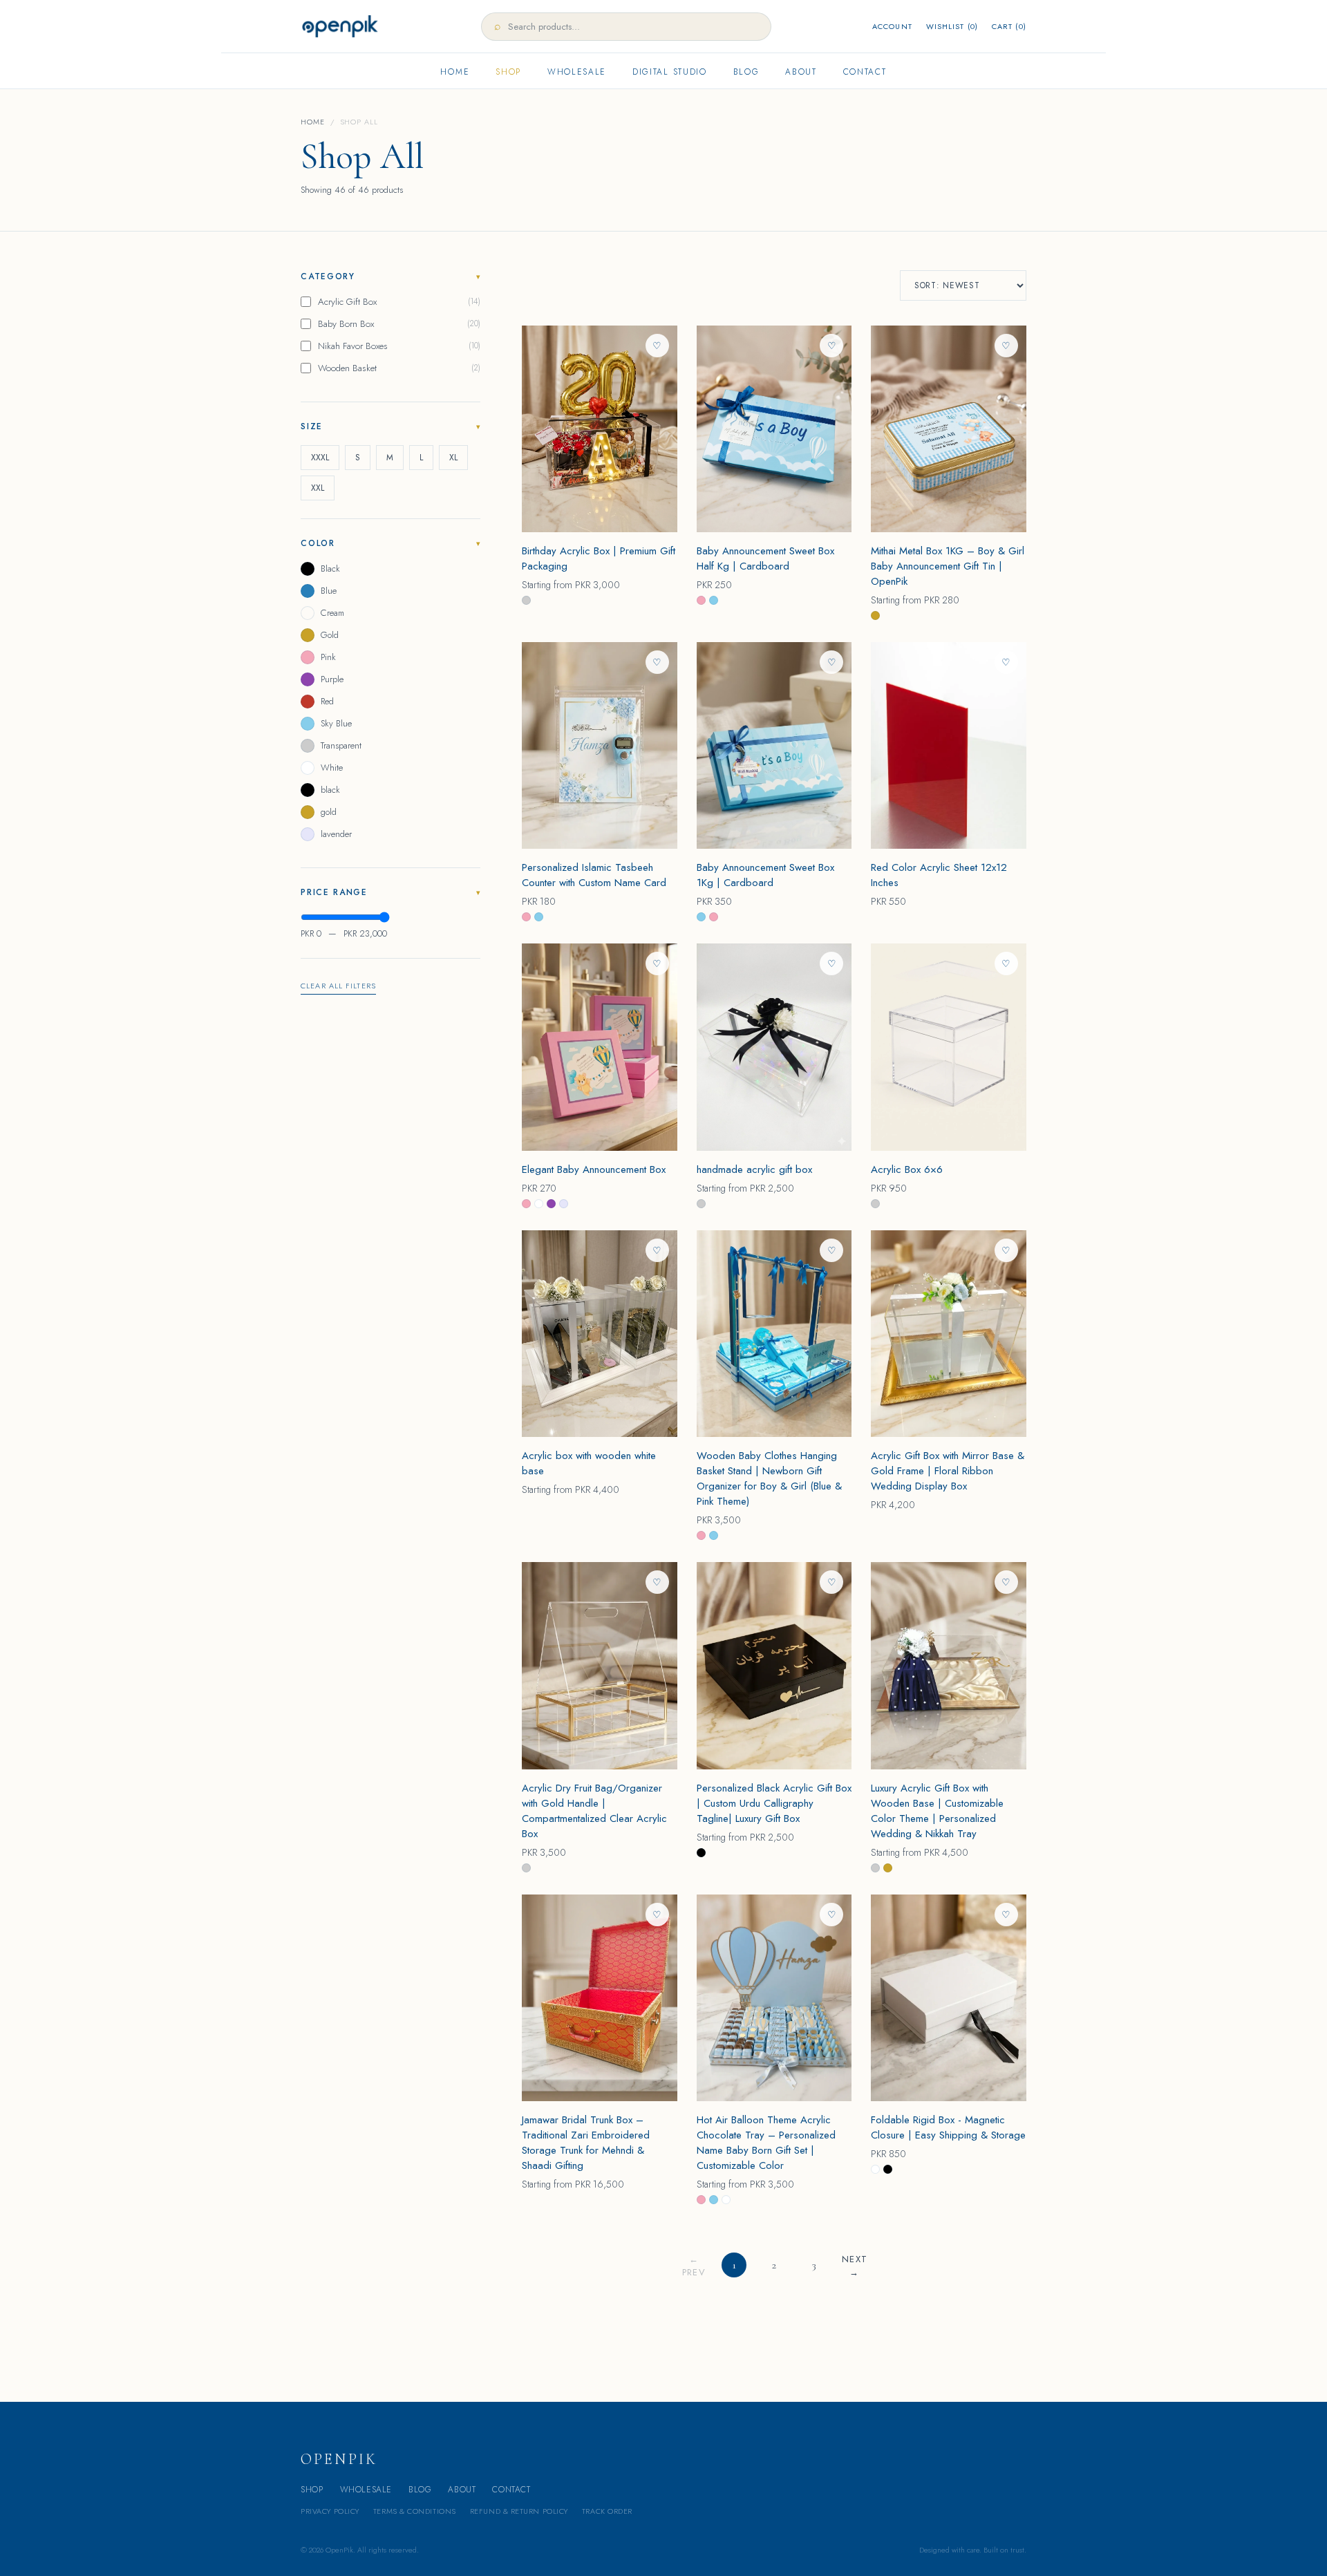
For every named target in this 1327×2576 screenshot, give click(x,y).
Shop (508, 72)
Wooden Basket (399, 368)
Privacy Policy (330, 2511)
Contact (865, 72)
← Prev (694, 2265)
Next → (854, 2265)
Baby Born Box (399, 324)
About (801, 72)
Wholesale (577, 72)
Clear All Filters (338, 986)
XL (453, 458)
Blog (746, 72)
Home (455, 72)
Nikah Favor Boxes (399, 346)
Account (892, 26)
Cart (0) (1009, 26)
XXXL (320, 458)
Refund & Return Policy (519, 2511)
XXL (318, 488)
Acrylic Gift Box (399, 302)
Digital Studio (670, 72)
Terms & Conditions (415, 2511)
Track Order (607, 2511)
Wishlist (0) (952, 26)
